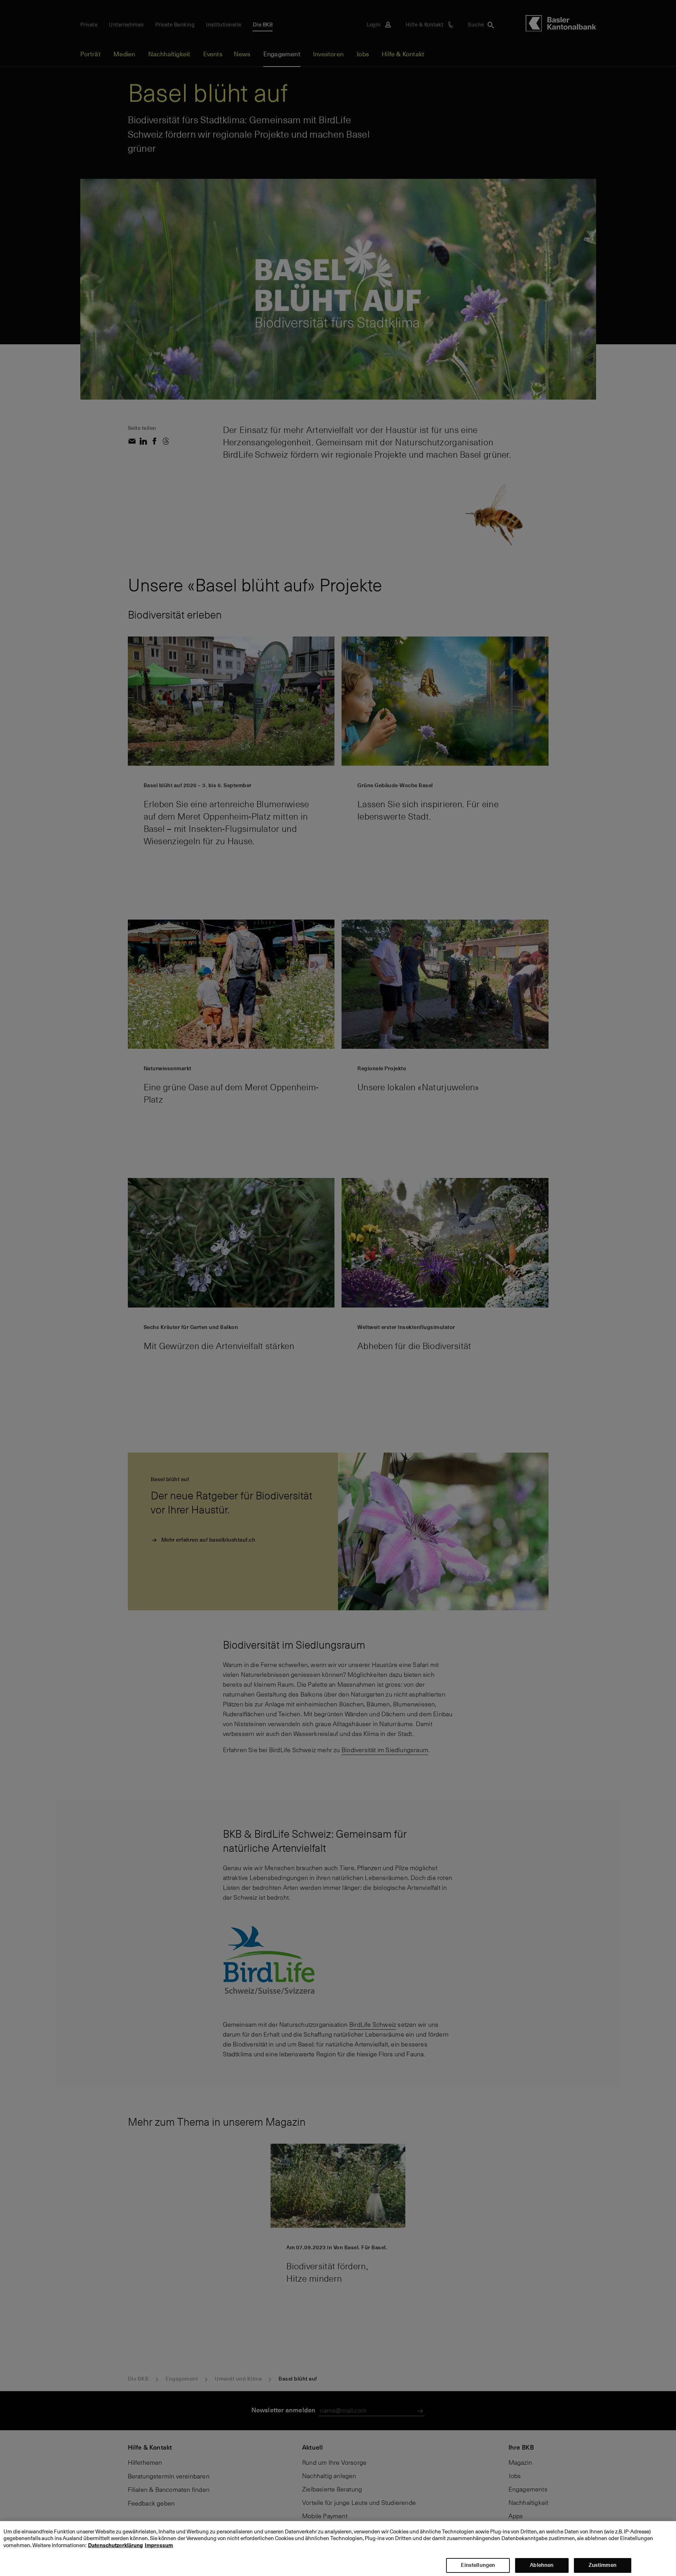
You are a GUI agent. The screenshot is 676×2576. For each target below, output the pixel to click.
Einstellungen (478, 2565)
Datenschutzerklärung (115, 2545)
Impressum (159, 2545)
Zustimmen (603, 2565)
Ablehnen (542, 2565)
